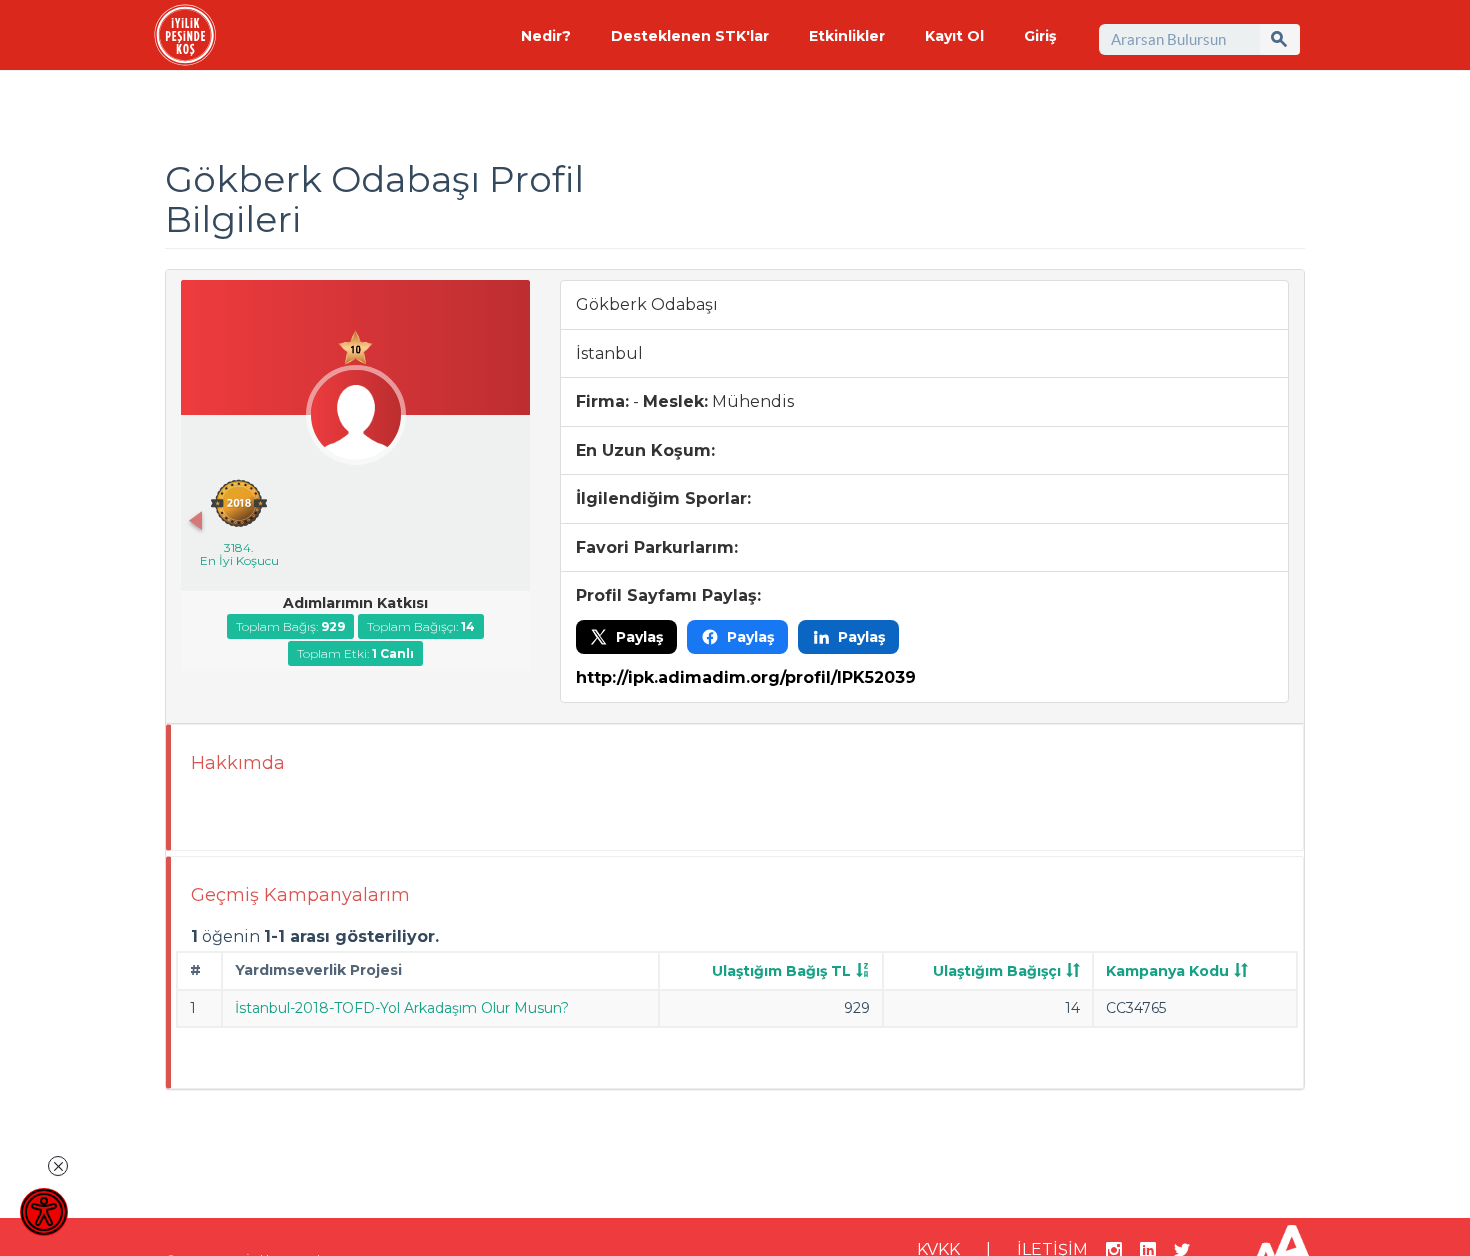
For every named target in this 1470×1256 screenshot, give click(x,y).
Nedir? (546, 36)
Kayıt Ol (954, 36)
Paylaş (639, 637)
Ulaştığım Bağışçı (997, 971)
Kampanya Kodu (1167, 971)
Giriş (1040, 36)
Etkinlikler (847, 36)
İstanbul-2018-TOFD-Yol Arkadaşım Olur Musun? (402, 1008)
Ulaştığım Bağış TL (781, 971)
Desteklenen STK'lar (690, 36)
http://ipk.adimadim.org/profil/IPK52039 (746, 677)
